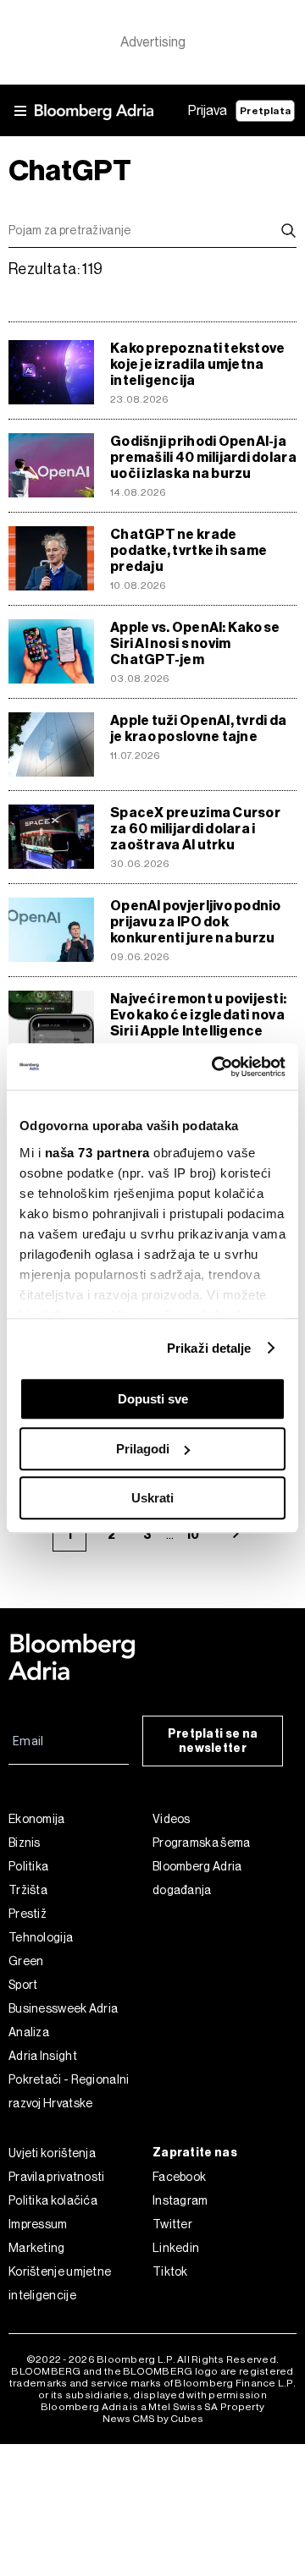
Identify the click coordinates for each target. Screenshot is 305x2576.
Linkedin (176, 2248)
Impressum (38, 2224)
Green (26, 1961)
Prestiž (28, 1914)
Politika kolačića (53, 2200)
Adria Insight (43, 2056)
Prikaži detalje (209, 1348)
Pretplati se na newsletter (213, 1741)
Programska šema (202, 1843)
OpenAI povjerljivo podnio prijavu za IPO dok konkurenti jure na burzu (196, 922)
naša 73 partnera (97, 1153)
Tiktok (170, 2271)
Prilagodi (143, 1449)
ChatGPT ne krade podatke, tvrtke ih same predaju (189, 550)
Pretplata (265, 111)
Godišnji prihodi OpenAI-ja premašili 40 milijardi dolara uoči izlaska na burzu (203, 457)
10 (192, 1535)
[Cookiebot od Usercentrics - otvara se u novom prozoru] (215, 1067)
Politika (28, 1866)
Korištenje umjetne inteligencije (60, 2283)
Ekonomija (37, 1819)
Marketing (37, 2248)
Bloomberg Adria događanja (197, 1878)
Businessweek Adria (63, 2008)
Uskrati (152, 1498)
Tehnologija (41, 1937)
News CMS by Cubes (153, 2419)
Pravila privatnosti (57, 2177)
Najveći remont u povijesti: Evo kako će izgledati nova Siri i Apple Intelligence (198, 1015)
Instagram (180, 2200)
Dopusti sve (153, 1399)
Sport (23, 1985)
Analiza (29, 2032)
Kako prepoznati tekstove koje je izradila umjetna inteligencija (197, 364)
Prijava (208, 110)
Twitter (172, 2224)
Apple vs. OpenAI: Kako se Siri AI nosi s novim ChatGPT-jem (195, 643)
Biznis (25, 1843)
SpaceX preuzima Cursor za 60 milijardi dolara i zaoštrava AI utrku (195, 829)
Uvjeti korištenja (52, 2153)
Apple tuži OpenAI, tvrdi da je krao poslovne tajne (198, 728)
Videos (172, 1819)
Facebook (179, 2177)
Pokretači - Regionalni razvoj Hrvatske (69, 2091)
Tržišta (28, 1890)
